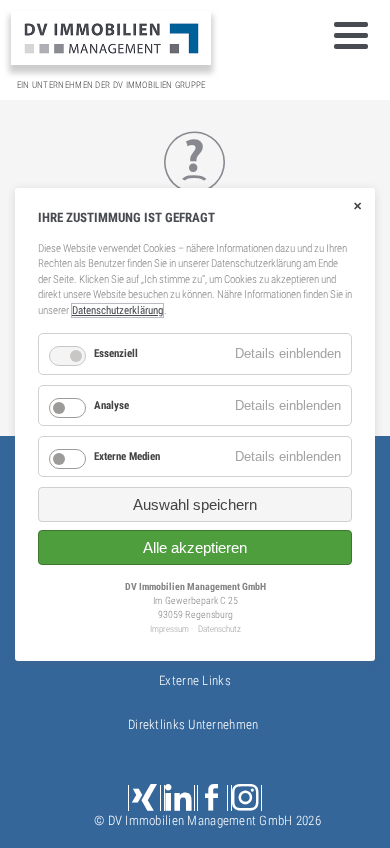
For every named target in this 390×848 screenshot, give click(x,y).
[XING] (144, 798)
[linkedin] (179, 798)
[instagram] (246, 798)
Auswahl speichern (195, 504)
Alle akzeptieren (195, 547)
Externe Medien (127, 456)
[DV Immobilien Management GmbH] (111, 37)
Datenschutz (219, 629)
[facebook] (212, 798)
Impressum (169, 629)
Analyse (111, 404)
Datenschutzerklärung (117, 310)
